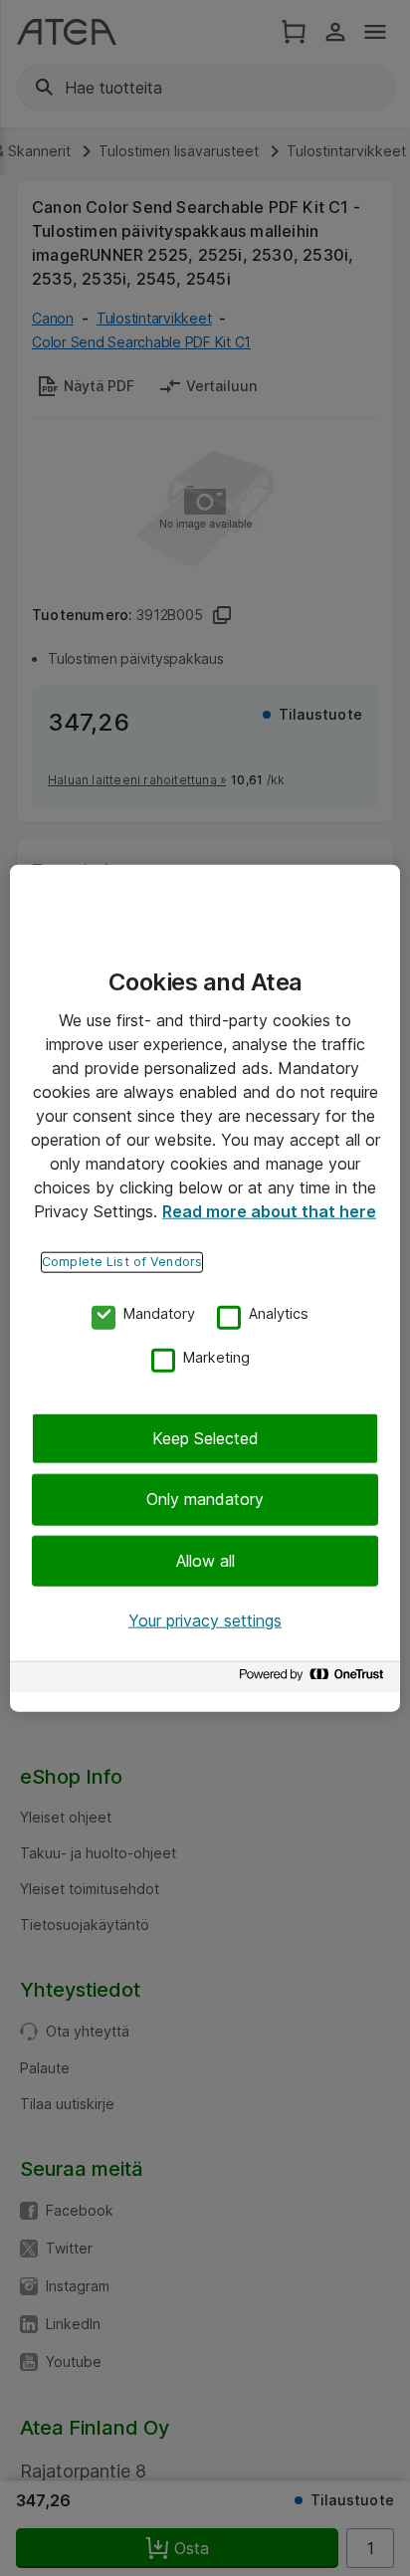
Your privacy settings (205, 1620)
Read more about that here (269, 1211)
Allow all (205, 1561)
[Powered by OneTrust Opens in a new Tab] (314, 1679)
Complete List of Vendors (122, 1262)
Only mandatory (205, 1499)
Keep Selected (205, 1438)
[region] (205, 1288)
